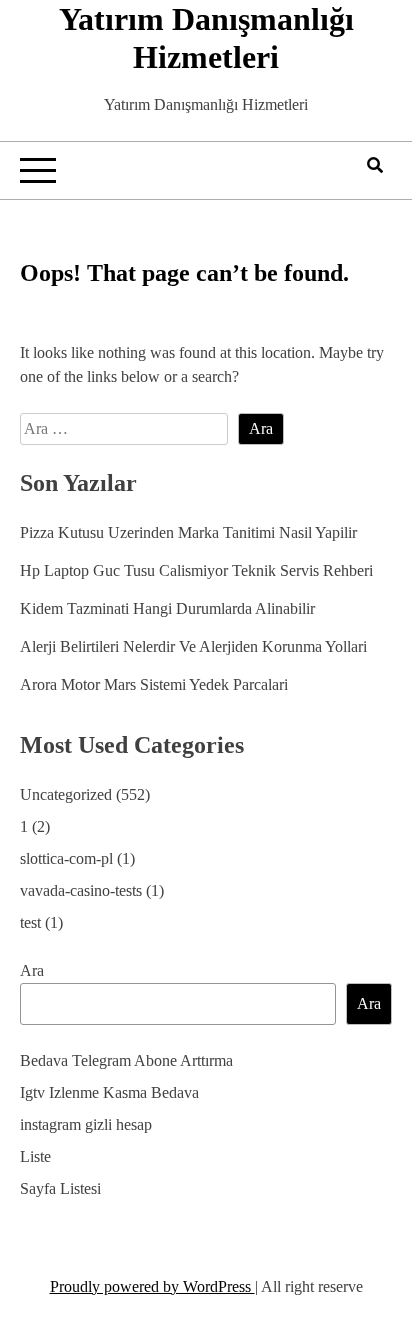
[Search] (375, 165)
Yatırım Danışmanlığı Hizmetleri (206, 38)
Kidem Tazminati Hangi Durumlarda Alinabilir (167, 608)
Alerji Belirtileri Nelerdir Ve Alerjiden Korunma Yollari (193, 646)
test (30, 922)
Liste (35, 1156)
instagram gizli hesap (86, 1124)
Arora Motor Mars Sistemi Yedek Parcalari (154, 684)
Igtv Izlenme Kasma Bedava (109, 1092)
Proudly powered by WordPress (152, 1286)
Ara (32, 970)
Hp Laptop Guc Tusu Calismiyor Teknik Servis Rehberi (196, 570)
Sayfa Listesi (60, 1188)
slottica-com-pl (66, 858)
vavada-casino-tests (81, 890)
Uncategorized (66, 794)
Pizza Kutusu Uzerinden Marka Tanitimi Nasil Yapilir (188, 532)
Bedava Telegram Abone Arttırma (126, 1060)
